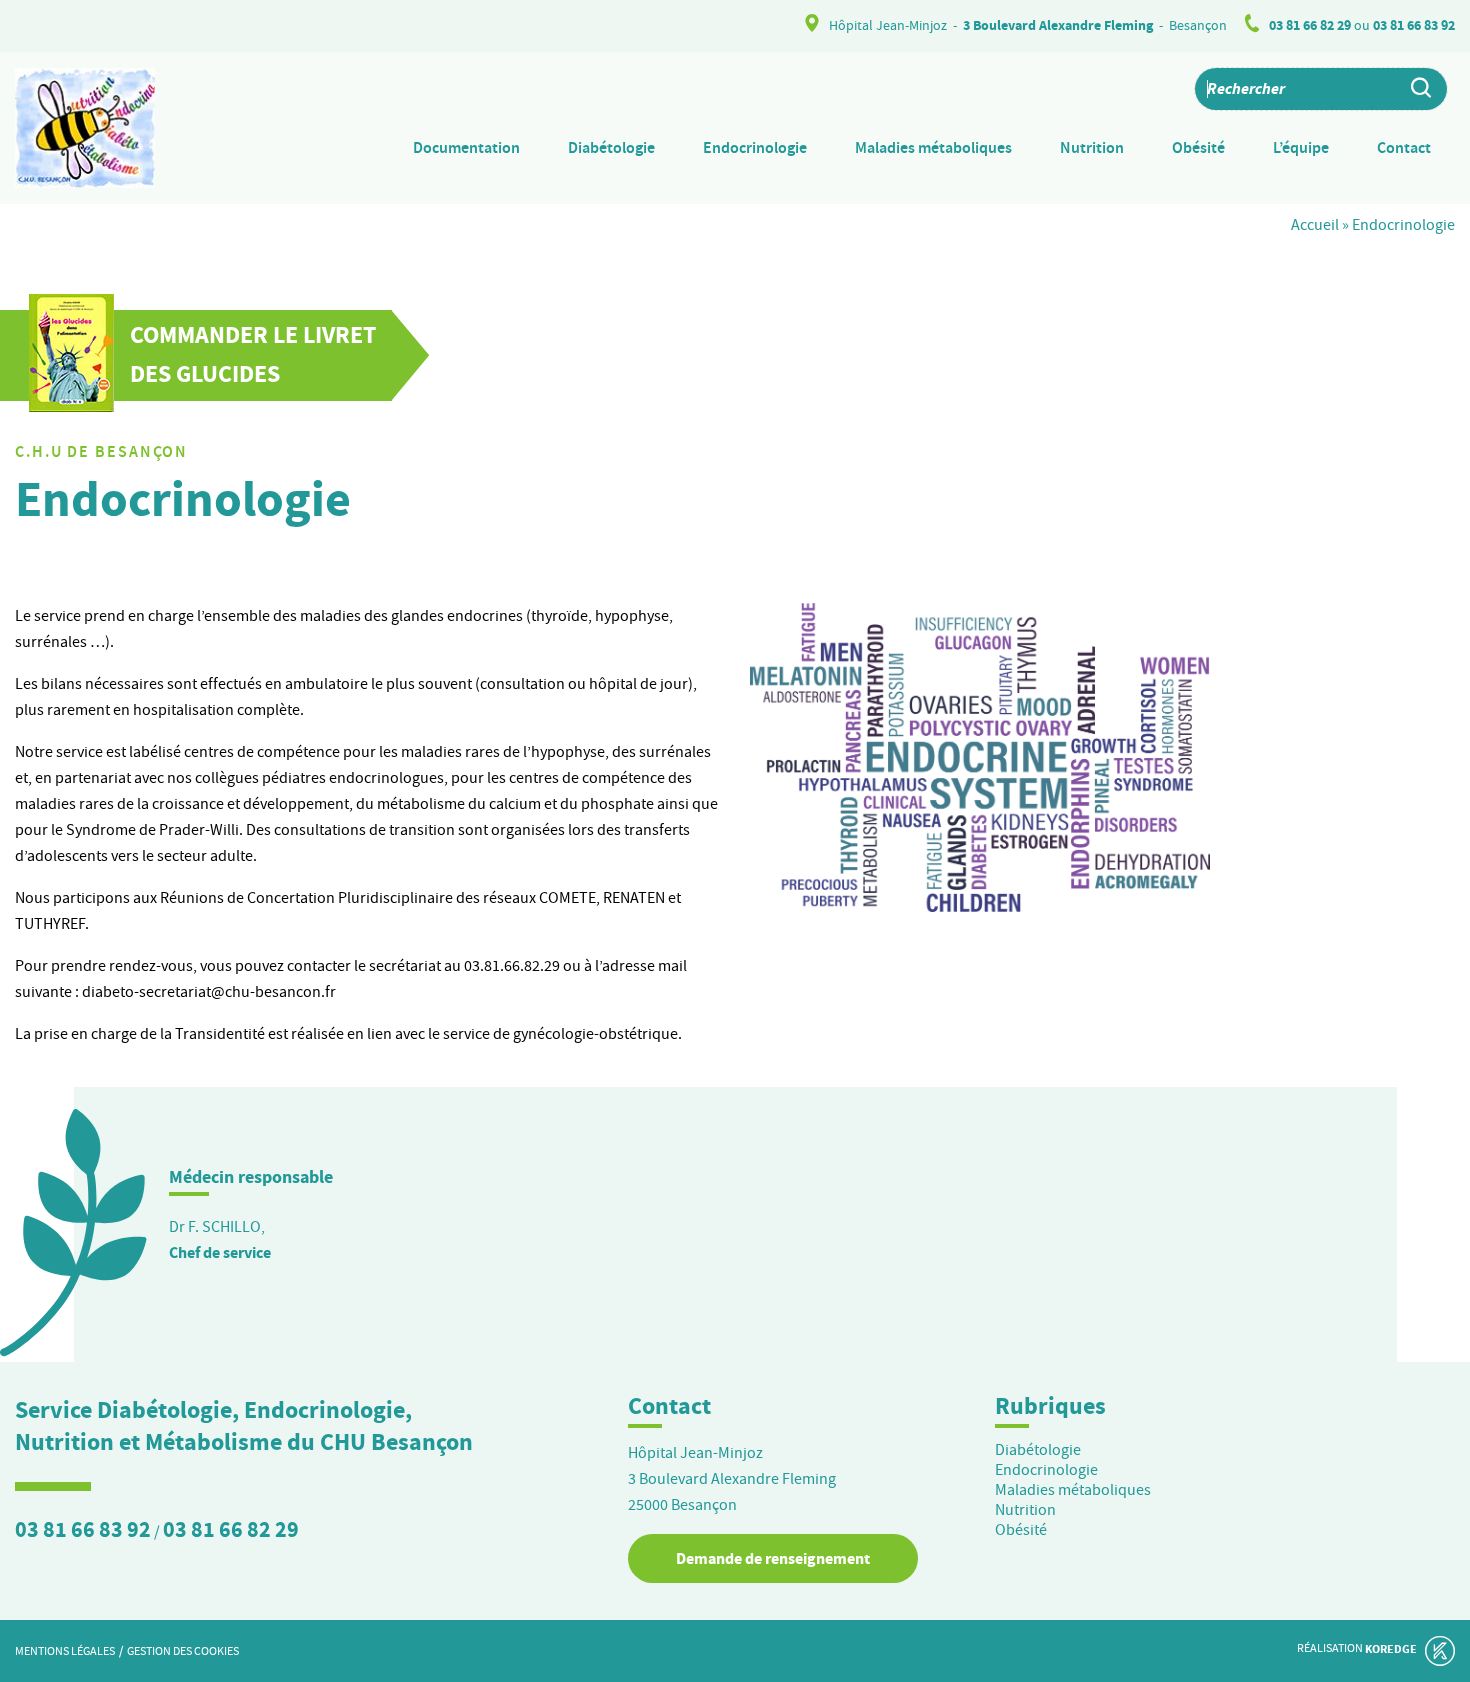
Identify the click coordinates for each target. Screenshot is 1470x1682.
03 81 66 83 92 (1414, 25)
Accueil (1315, 225)
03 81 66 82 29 (1310, 25)
